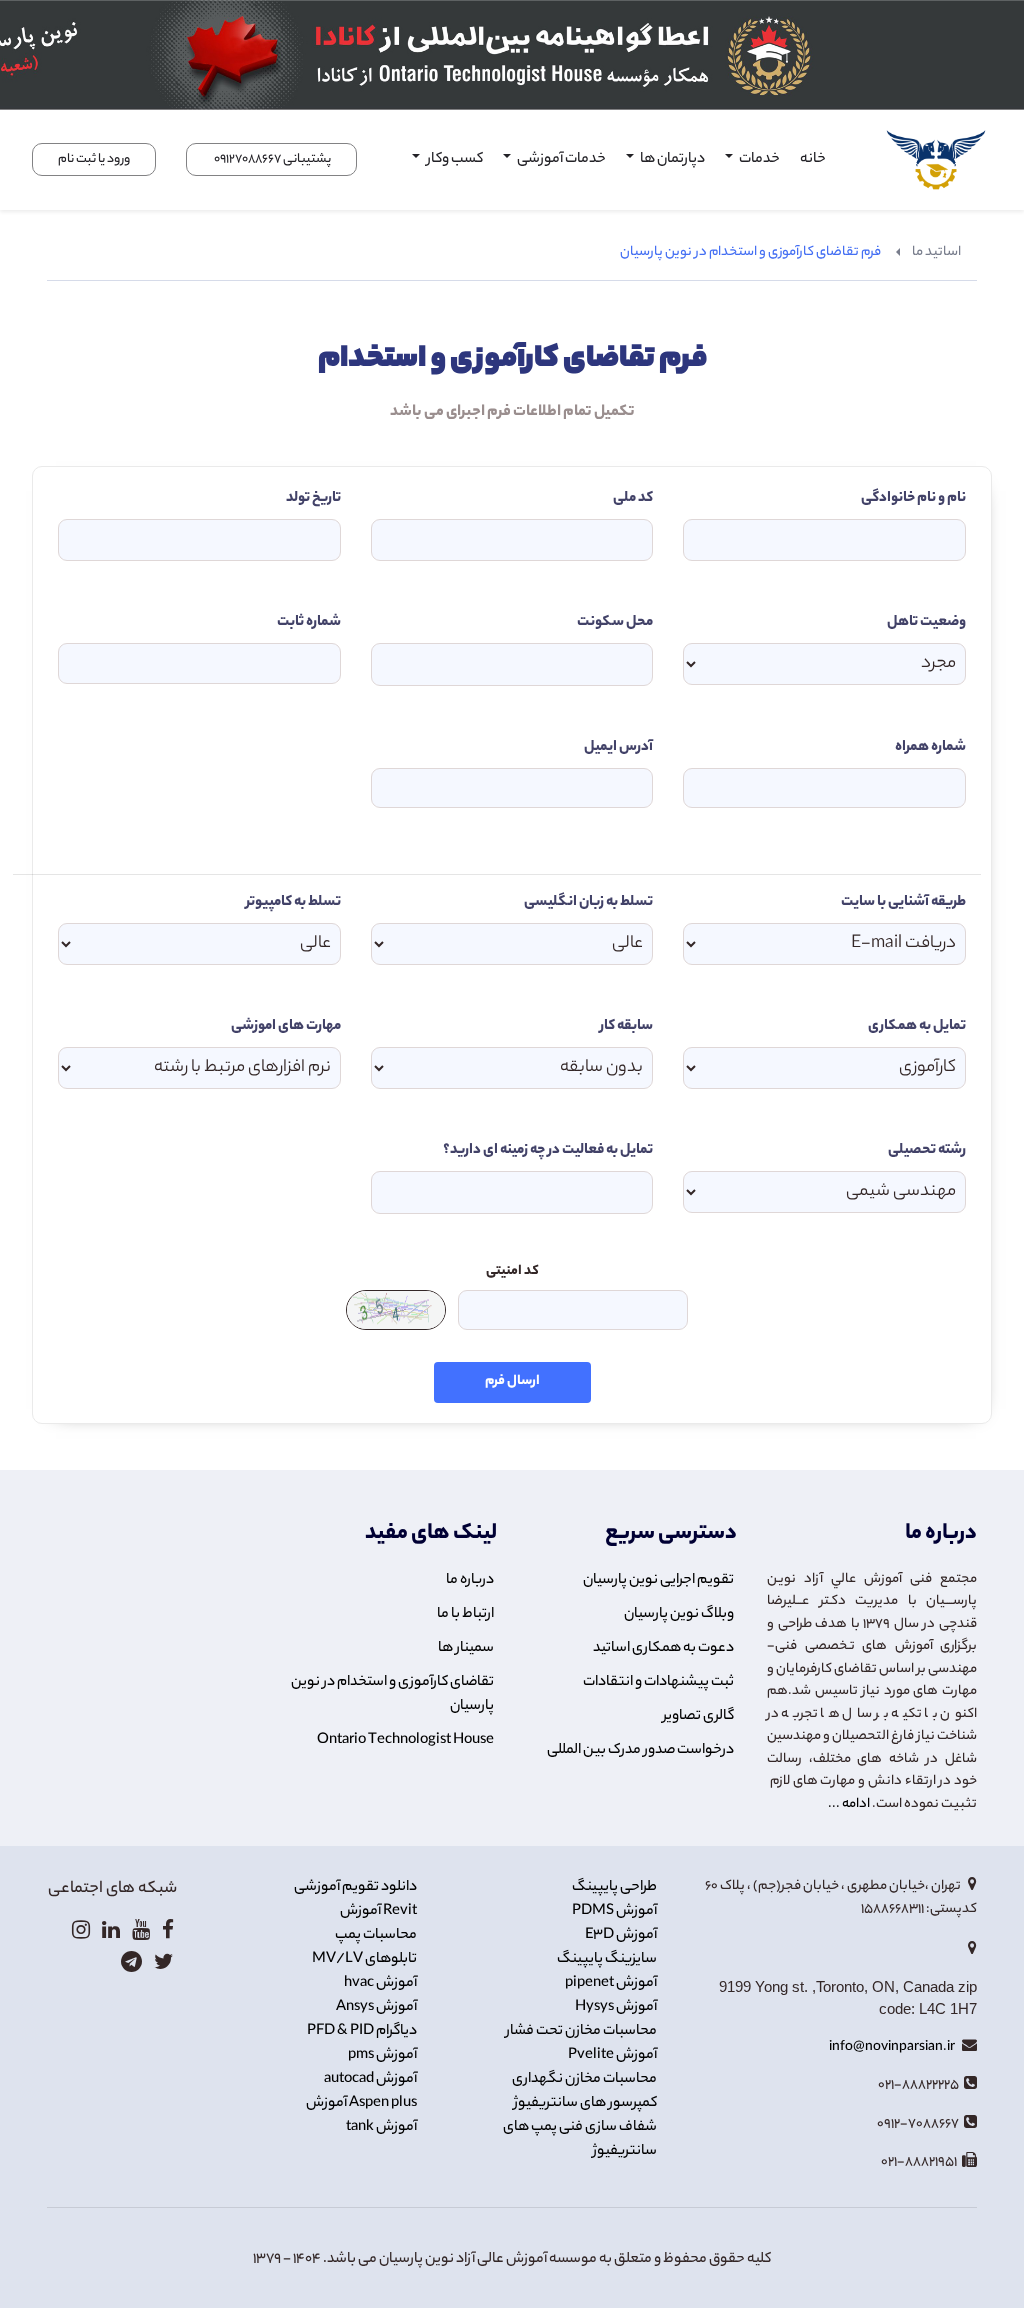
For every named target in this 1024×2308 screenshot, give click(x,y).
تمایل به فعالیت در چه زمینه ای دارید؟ (548, 1151)
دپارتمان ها (671, 160)
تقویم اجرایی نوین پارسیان (658, 1581)
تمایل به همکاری (917, 1027)
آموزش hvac (380, 1984)
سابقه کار (626, 1027)
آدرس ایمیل (618, 748)
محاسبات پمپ (376, 1936)
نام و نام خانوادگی (913, 499)
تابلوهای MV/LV (364, 1960)
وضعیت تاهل (926, 623)
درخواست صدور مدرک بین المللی (640, 1751)
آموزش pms (382, 2056)
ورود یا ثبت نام (94, 159)
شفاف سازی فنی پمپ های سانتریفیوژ (580, 2140)
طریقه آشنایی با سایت (903, 903)
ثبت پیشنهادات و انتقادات (658, 1683)
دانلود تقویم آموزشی (355, 1888)
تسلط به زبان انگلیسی (588, 903)
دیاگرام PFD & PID (362, 2032)
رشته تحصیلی (927, 1151)
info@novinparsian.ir (893, 2047)
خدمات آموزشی (560, 160)
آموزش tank (381, 2128)
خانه (813, 160)
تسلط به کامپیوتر (293, 903)
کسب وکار (453, 160)
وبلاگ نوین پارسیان (679, 1615)
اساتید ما (936, 252)
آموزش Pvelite (612, 2056)
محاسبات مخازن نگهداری (584, 2080)
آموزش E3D (621, 1936)
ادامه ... (849, 1804)
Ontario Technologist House (405, 1741)
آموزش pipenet (611, 1984)
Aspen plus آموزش (361, 2104)
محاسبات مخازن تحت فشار (581, 2032)
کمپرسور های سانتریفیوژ (585, 2104)
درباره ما (470, 1581)
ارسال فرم (512, 1382)
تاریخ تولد (313, 499)
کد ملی (633, 499)
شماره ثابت (309, 623)
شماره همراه (930, 748)
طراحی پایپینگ (614, 1888)
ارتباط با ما (465, 1615)
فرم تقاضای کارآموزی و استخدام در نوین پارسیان (750, 252)
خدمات (758, 160)
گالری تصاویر (698, 1717)
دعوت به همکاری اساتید (663, 1649)
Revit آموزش (378, 1912)
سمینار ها (466, 1649)
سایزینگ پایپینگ (607, 1960)
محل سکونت (615, 623)
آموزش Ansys (376, 2008)
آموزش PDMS (614, 1912)
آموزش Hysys (616, 2008)
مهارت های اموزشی (286, 1027)
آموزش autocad (370, 2080)
